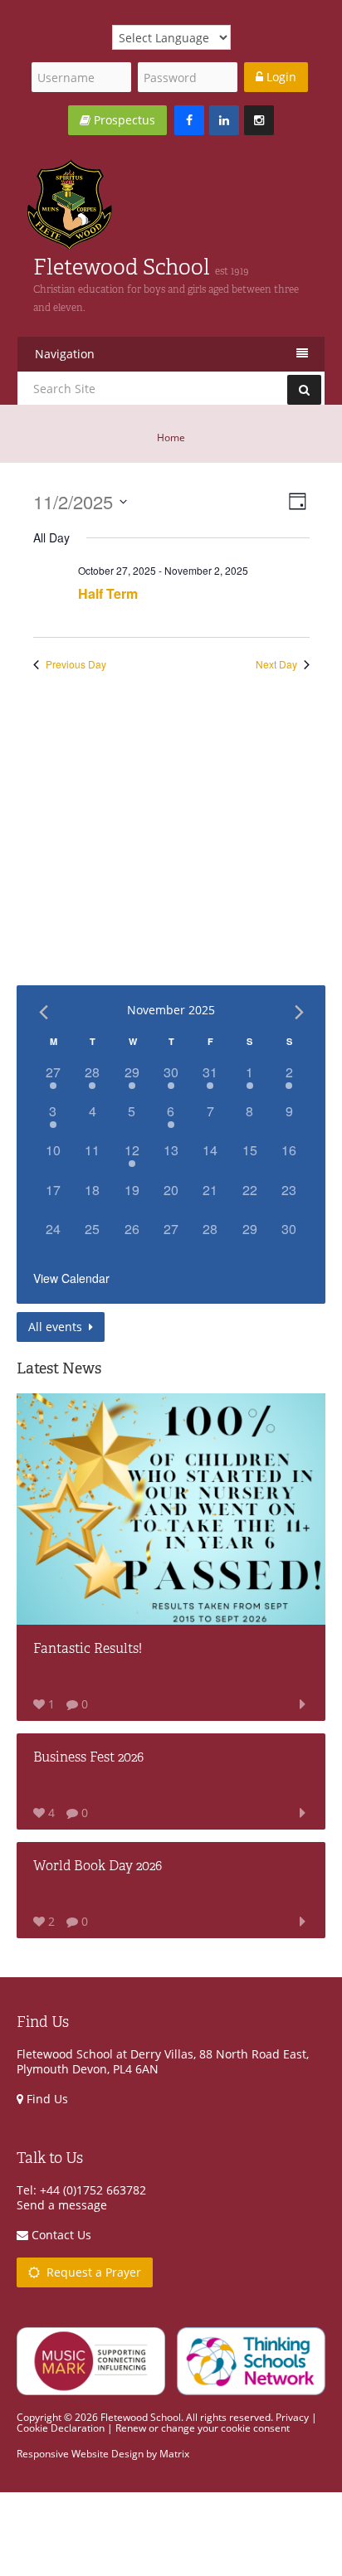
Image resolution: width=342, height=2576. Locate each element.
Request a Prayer (90, 2272)
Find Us (46, 2099)
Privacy (292, 2417)
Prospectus (123, 120)
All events (57, 1327)
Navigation (65, 354)
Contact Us (60, 2235)
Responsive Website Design (80, 2454)
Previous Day (76, 664)
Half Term (108, 593)
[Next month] (299, 1012)
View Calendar (71, 1278)
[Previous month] (43, 1012)
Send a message (62, 2205)
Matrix (174, 2454)
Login (280, 77)
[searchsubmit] (304, 390)
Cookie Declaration (61, 2428)
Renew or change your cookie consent (203, 2428)
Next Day (276, 664)
